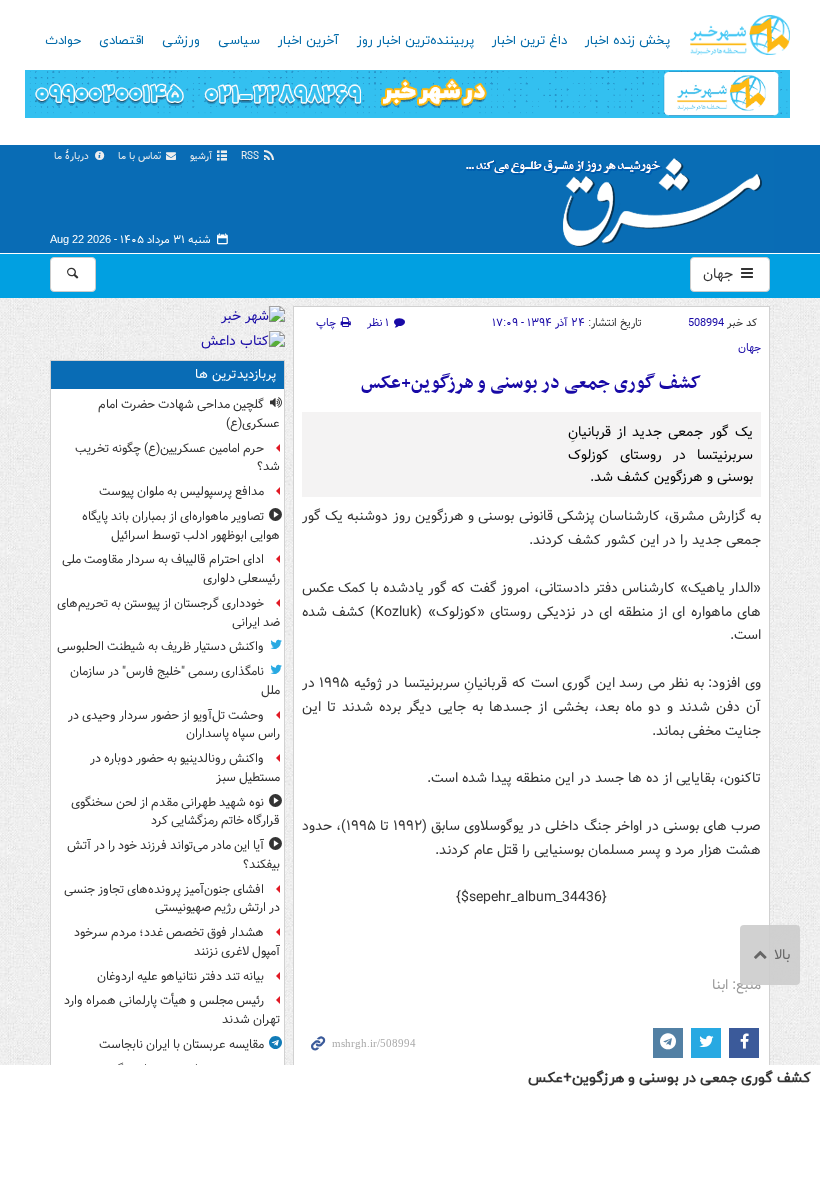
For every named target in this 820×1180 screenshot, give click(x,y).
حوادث (63, 41)
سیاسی (239, 41)
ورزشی (181, 41)
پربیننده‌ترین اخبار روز (415, 41)
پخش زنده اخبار (627, 41)
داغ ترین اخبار (529, 41)
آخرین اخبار (308, 41)
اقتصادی (121, 41)
